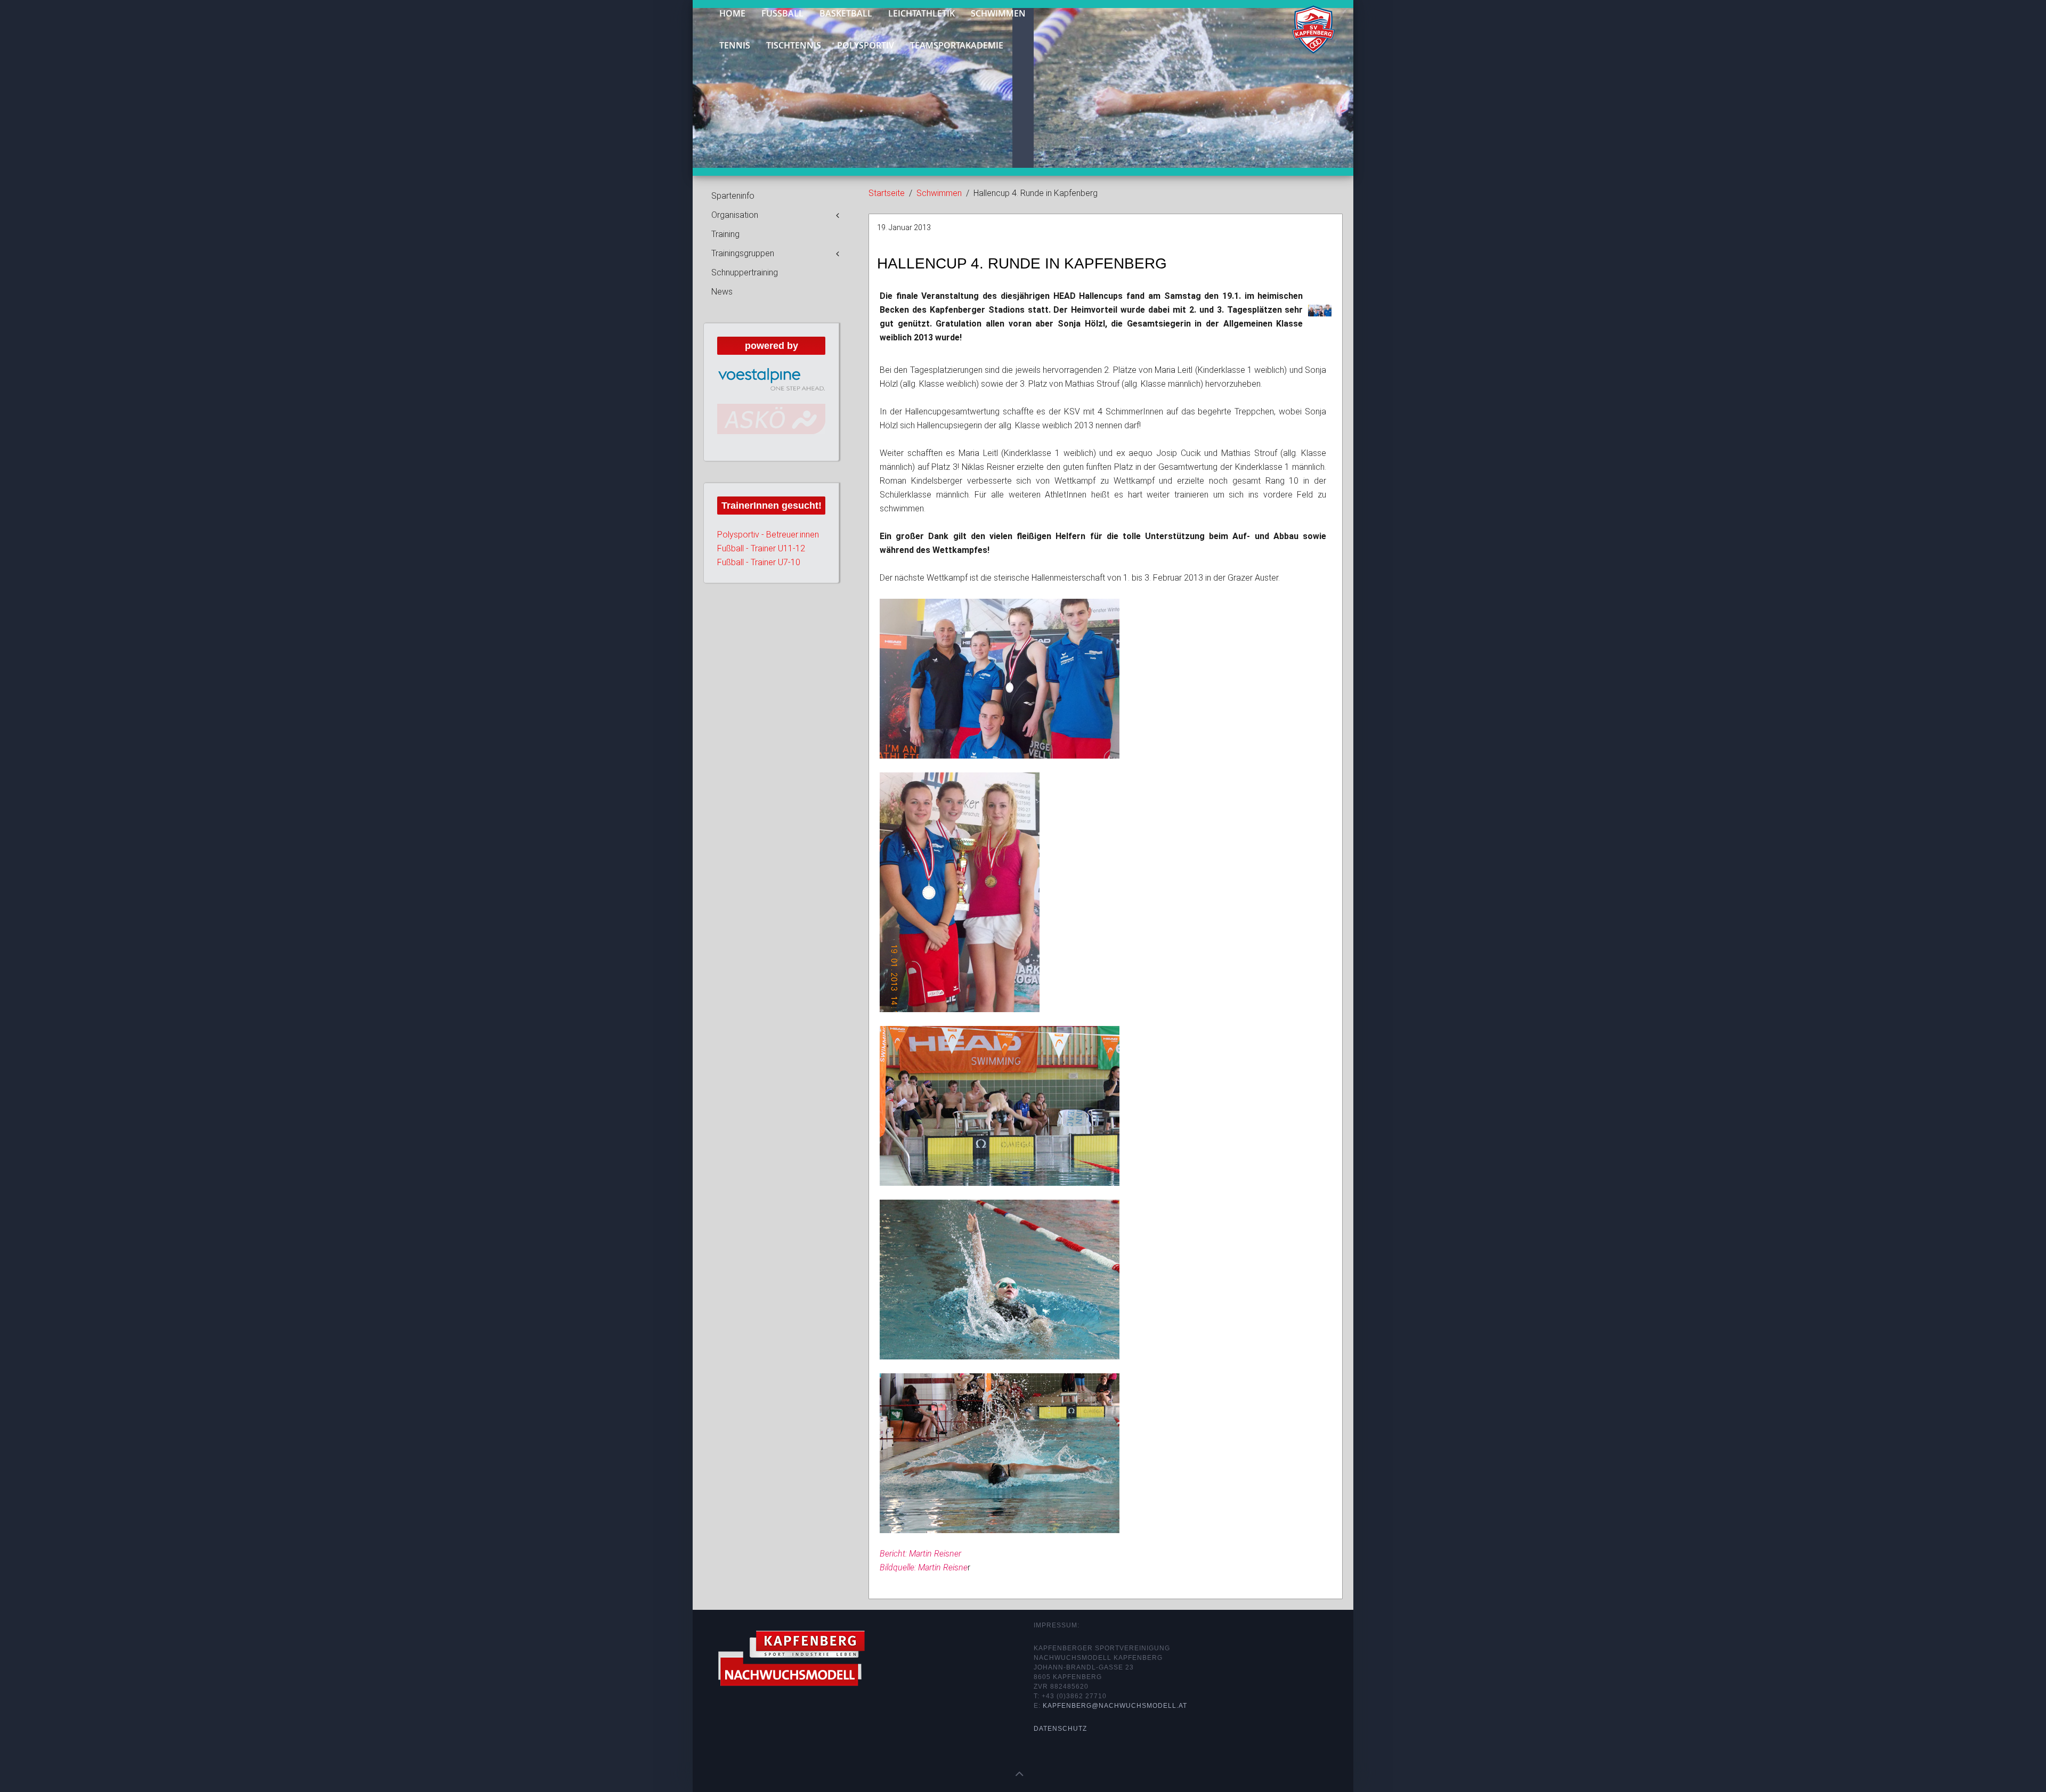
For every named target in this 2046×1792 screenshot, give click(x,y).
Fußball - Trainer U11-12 (761, 566)
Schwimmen (939, 193)
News (722, 292)
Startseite (887, 193)
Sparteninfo (733, 196)
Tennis (735, 45)
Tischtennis (794, 45)
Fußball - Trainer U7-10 (759, 580)
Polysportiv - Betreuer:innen (768, 552)
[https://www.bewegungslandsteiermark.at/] (771, 428)
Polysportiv (866, 45)
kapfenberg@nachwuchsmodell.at (1115, 1706)
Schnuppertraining (745, 272)
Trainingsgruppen (743, 253)
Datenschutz (1060, 1729)
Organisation (735, 215)
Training (725, 234)
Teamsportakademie (957, 45)
